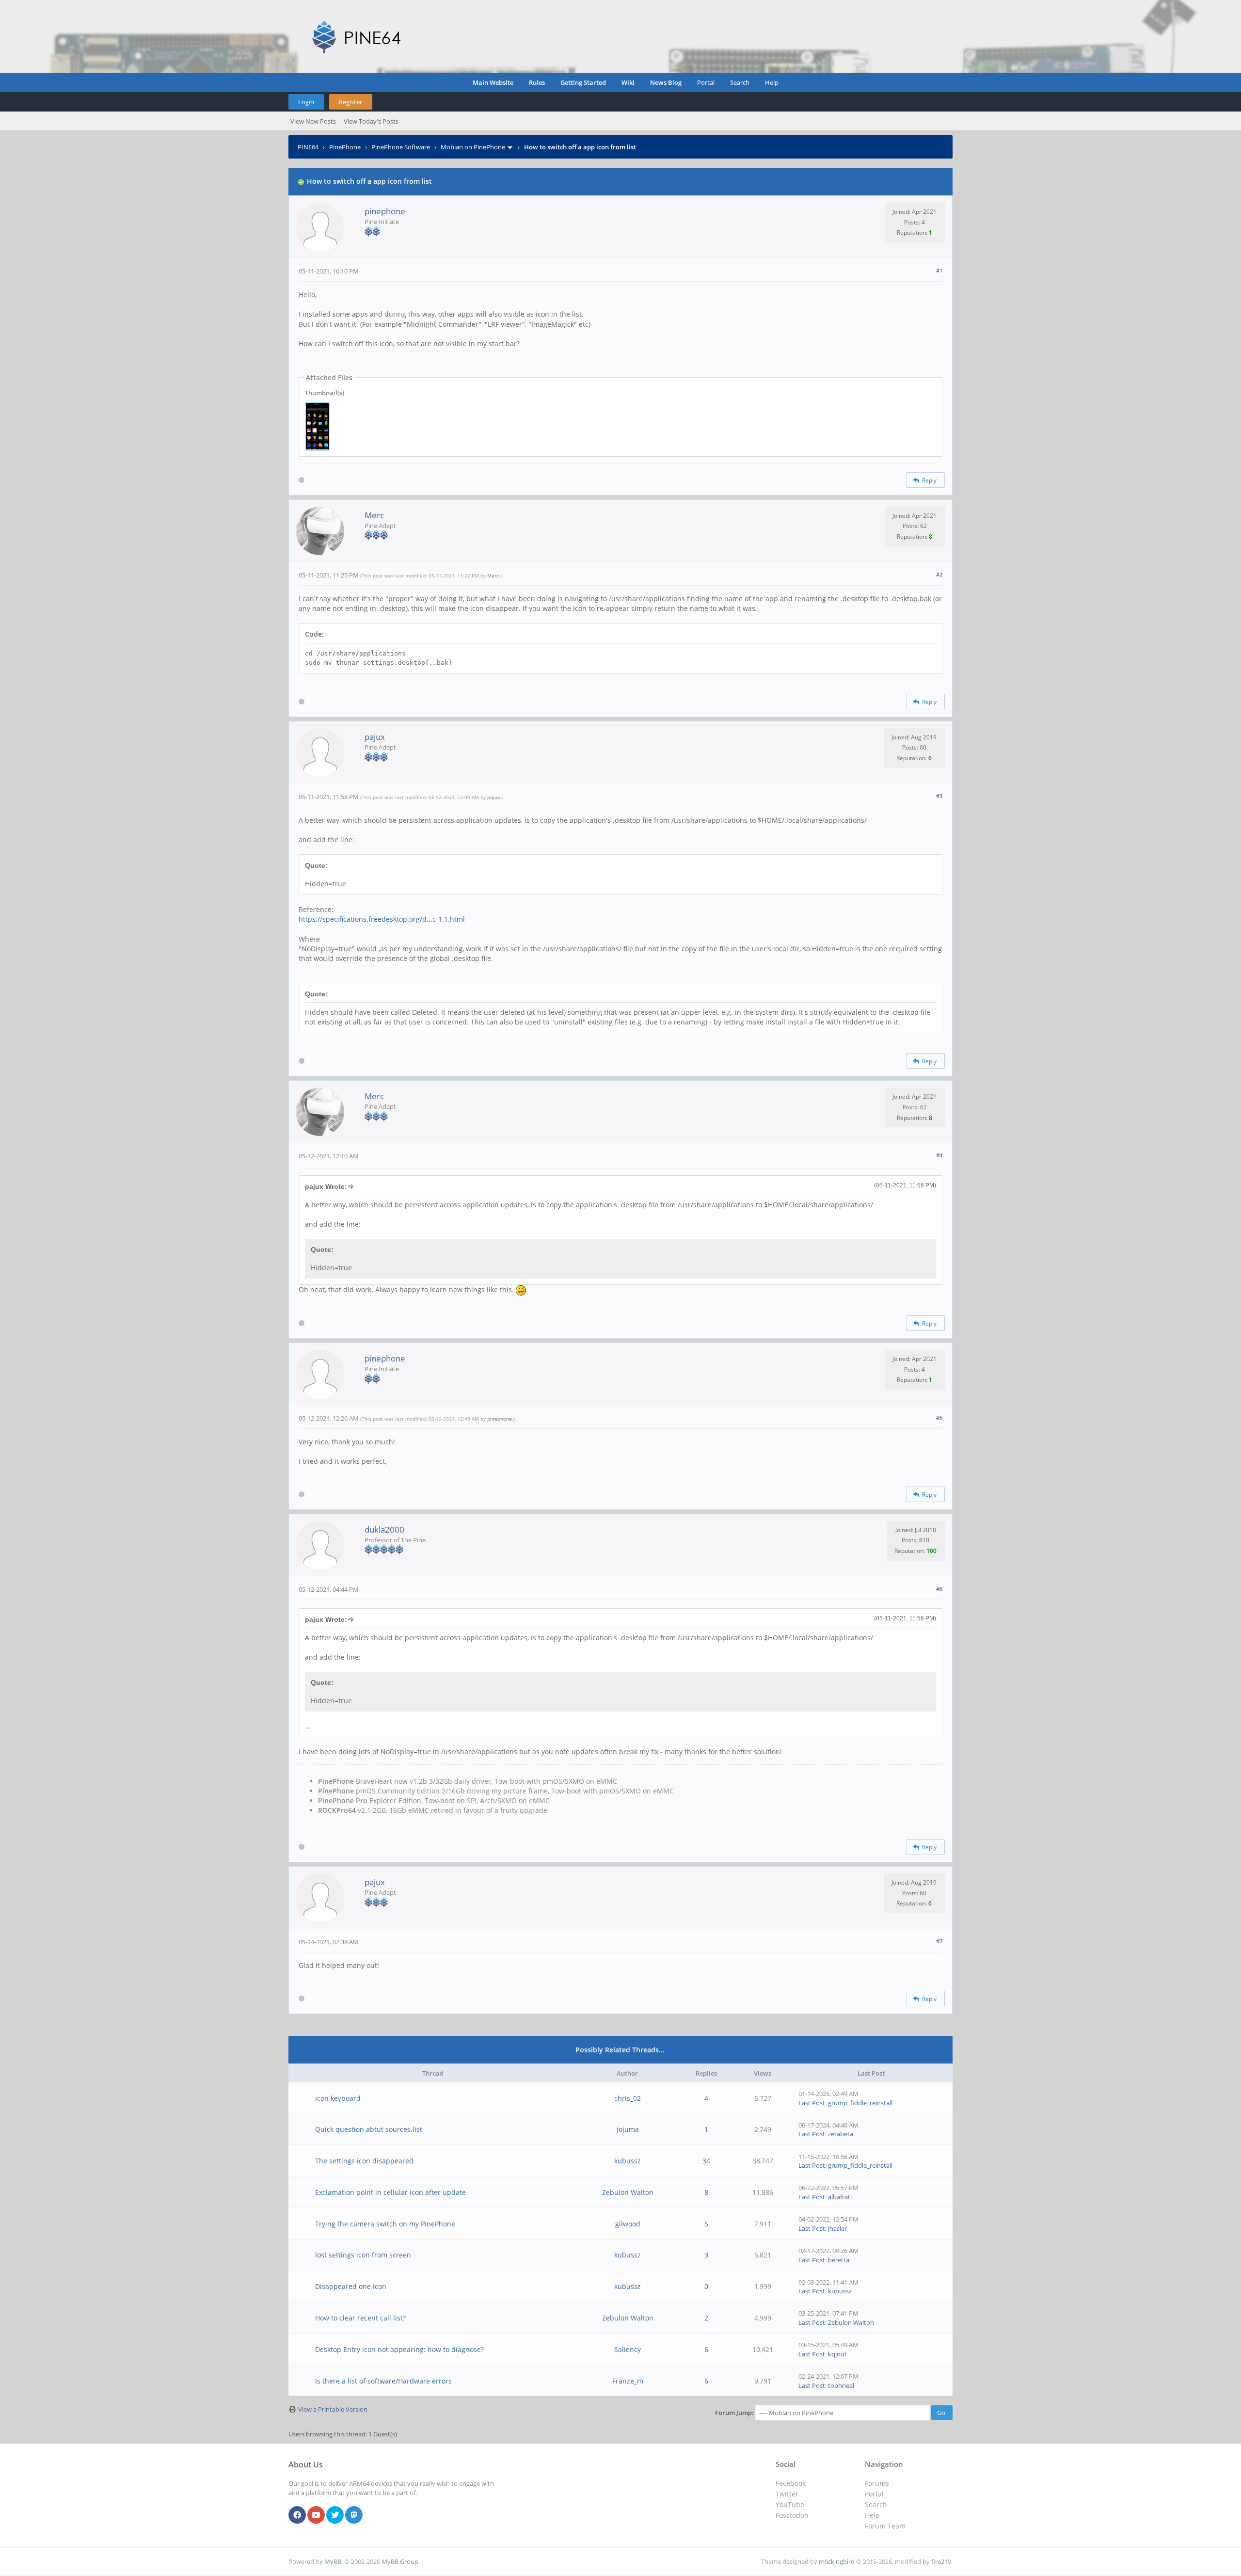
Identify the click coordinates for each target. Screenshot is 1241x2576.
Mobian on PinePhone (473, 147)
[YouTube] (316, 2515)
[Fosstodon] (354, 2515)
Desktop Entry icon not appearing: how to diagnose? (399, 2349)
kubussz (628, 2161)
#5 (939, 1417)
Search (740, 82)
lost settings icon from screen (363, 2255)
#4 (939, 1155)
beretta (839, 2260)
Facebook (791, 2483)
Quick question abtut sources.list (369, 2129)
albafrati (840, 2197)
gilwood (628, 2224)
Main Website (493, 82)
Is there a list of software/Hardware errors (383, 2381)
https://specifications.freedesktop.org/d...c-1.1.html (382, 919)
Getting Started (583, 82)
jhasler (837, 2228)
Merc (374, 515)
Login (306, 102)
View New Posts (313, 121)
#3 (939, 796)
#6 (939, 1589)
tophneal (841, 2385)
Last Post (812, 2103)
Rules (537, 82)
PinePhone (345, 147)
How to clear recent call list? (360, 2318)
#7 (939, 1941)
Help (772, 82)
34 (706, 2161)
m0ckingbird (837, 2561)
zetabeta (841, 2134)
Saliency (628, 2349)
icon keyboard (338, 2098)
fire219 (941, 2561)
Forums (877, 2483)
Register (350, 102)
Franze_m (628, 2381)
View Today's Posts (371, 121)
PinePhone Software (401, 147)
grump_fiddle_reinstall (860, 2103)
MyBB (333, 2561)
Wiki (628, 82)
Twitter (787, 2494)
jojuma (628, 2129)
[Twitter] (335, 2515)
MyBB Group (400, 2561)
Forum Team (885, 2526)
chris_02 (628, 2098)
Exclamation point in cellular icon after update (390, 2192)
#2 (939, 574)
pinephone (385, 211)
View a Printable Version (333, 2409)
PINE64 (308, 147)
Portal (706, 82)
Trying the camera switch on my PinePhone (385, 2224)
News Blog (666, 82)
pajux (375, 737)
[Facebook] (297, 2515)
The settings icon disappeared (364, 2161)
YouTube (790, 2504)
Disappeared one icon (351, 2286)
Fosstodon (792, 2515)
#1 (939, 270)
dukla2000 (384, 1529)
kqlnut (837, 2354)
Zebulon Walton (628, 2192)
